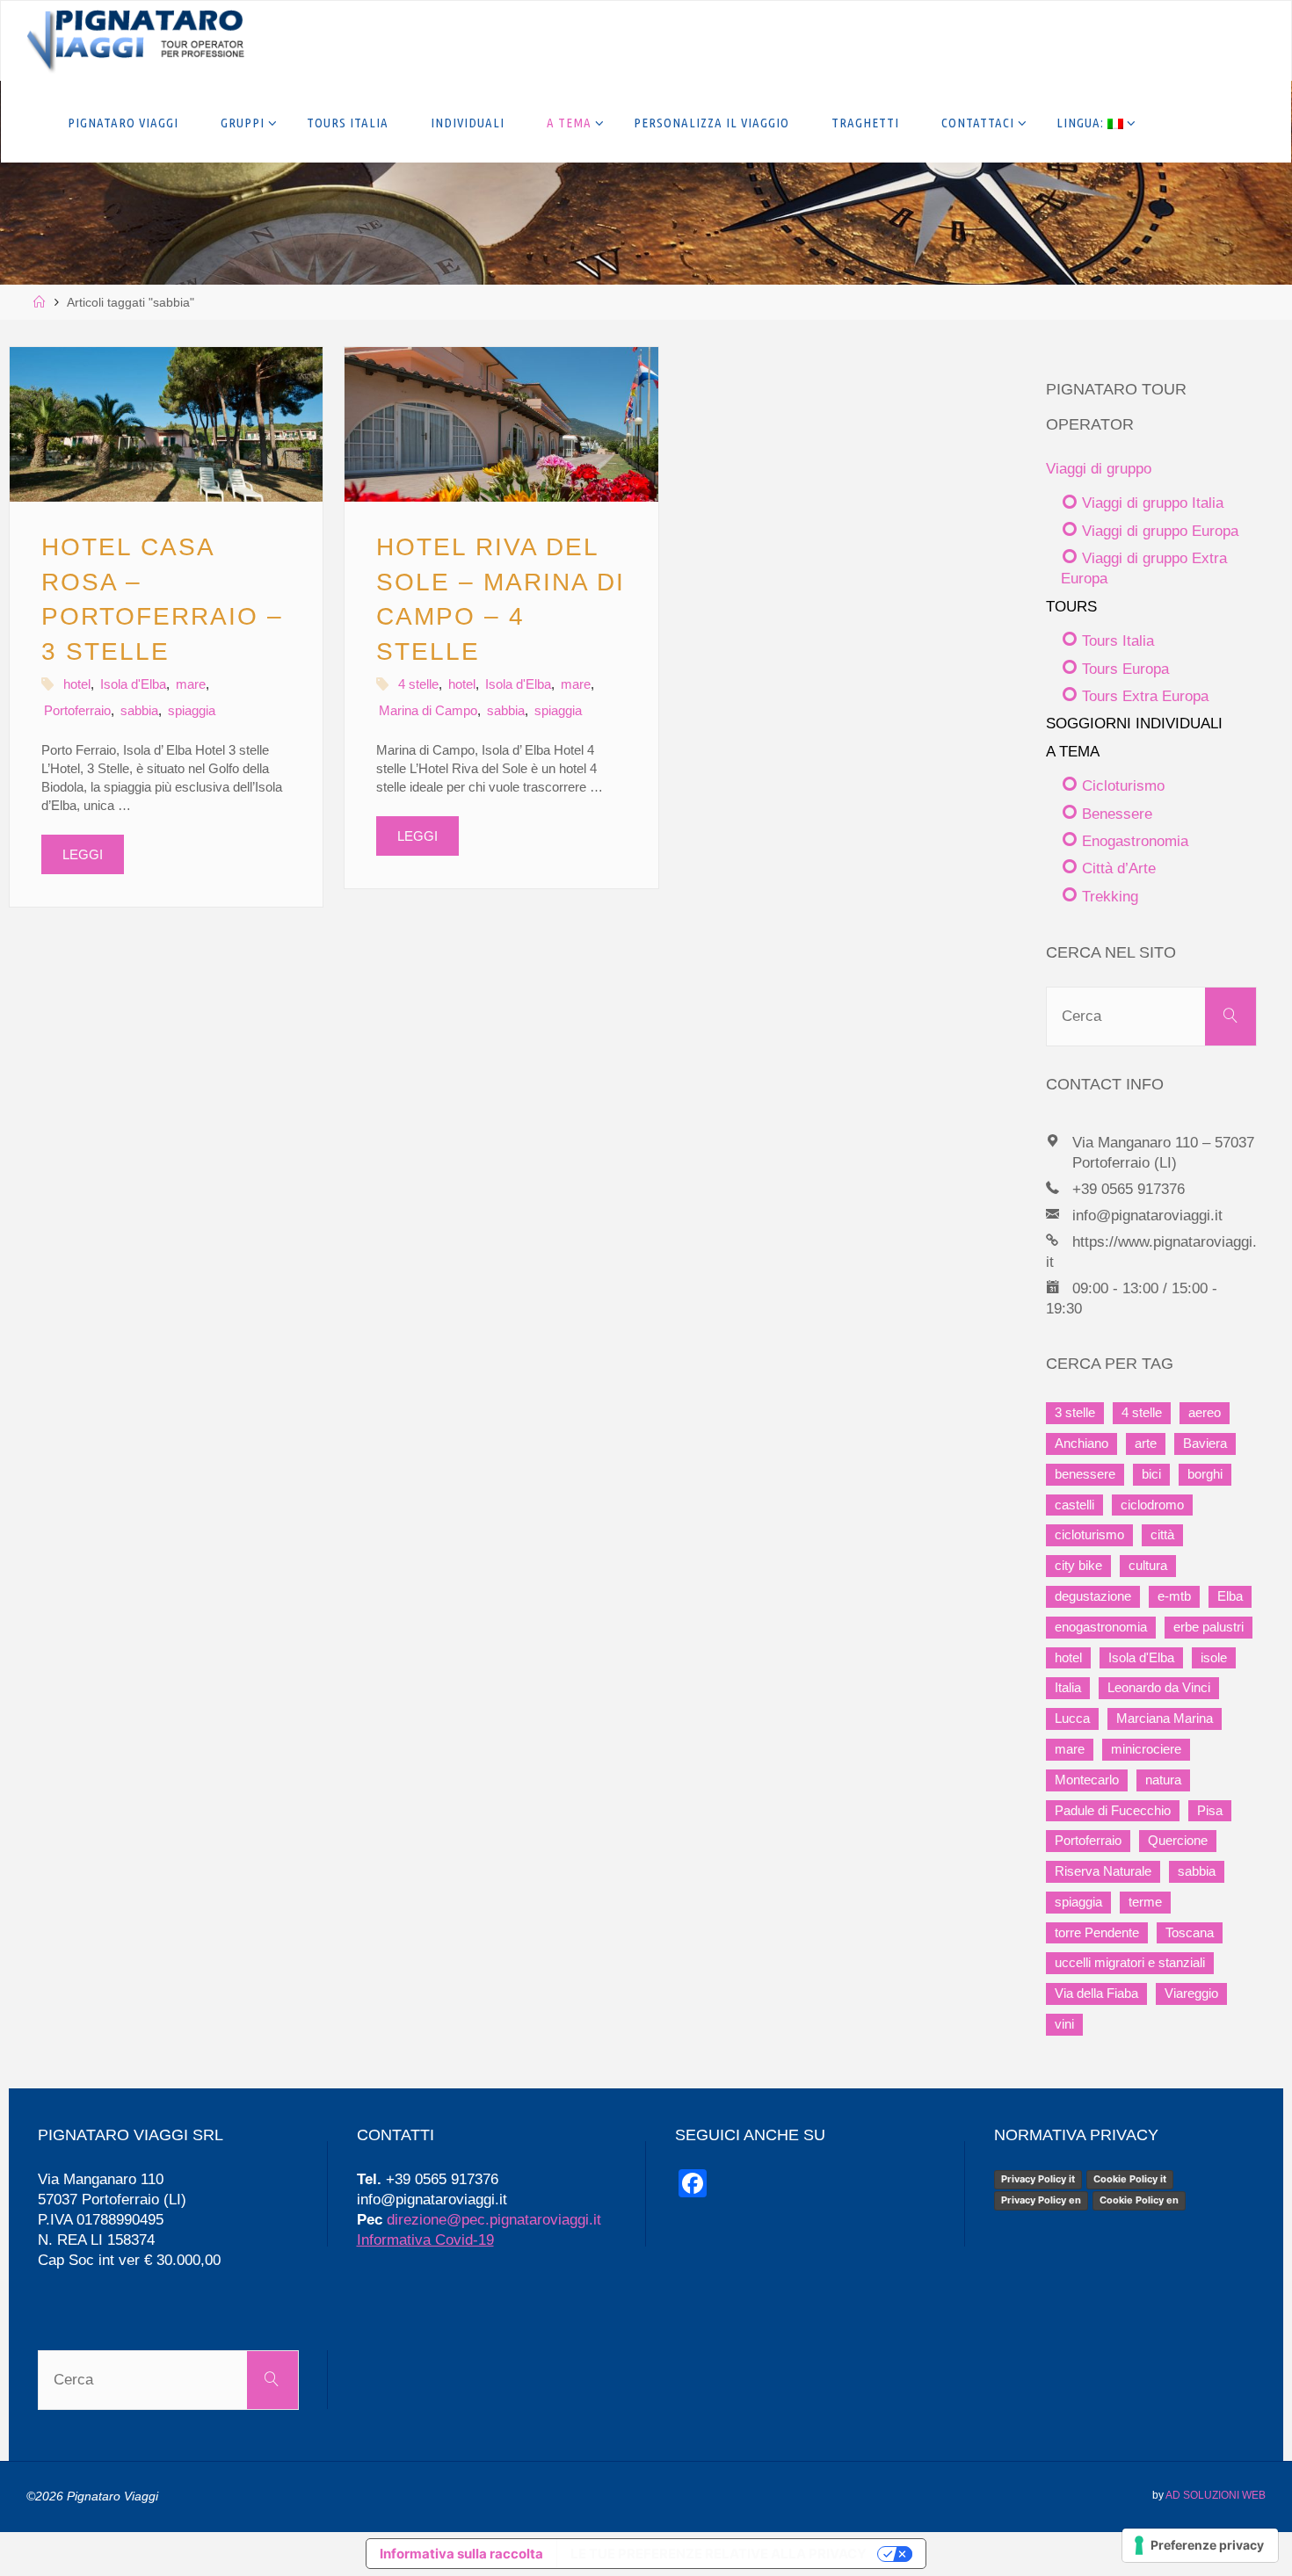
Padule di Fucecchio (1113, 1811)
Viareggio (1191, 1994)
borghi (1205, 1474)
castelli (1074, 1505)
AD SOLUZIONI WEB (1216, 2495)
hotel (77, 684)
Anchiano (1082, 1444)
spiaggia (192, 710)
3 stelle (1075, 1413)
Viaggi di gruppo (1099, 468)
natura (1163, 1780)
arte (1146, 1444)
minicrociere (1146, 1749)
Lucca (1072, 1719)
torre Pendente (1097, 1933)
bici (1151, 1474)
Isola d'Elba (133, 684)
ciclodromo (1152, 1505)
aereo (1205, 1413)
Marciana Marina (1165, 1719)
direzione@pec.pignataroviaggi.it (494, 2219)
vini (1064, 2024)
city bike (1078, 1566)
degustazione (1093, 1596)
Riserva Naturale (1103, 1871)
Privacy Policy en (1041, 2200)
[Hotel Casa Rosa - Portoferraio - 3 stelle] (166, 424)
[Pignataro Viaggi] (135, 41)
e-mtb (1174, 1596)
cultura (1148, 1566)
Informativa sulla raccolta (461, 2554)
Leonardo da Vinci (1159, 1688)
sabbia (139, 710)
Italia (1068, 1688)
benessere (1085, 1474)
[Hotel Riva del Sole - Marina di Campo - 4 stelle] (501, 424)
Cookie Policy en (1139, 2200)
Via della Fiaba (1096, 1994)
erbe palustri (1209, 1627)
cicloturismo (1089, 1535)
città (1162, 1535)
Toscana (1190, 1933)
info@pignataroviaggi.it (1147, 1215)
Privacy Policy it (1038, 2179)
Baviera (1205, 1444)
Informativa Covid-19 (425, 2240)
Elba (1230, 1596)
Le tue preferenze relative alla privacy (719, 2554)
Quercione (1178, 1841)
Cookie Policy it (1130, 2179)
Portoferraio (77, 710)
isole (1214, 1658)
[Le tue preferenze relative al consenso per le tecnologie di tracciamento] (1200, 2545)
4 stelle (418, 684)
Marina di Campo (428, 710)
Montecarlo (1087, 1780)
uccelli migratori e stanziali (1130, 1963)
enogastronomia (1101, 1627)
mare (191, 684)
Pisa (1210, 1811)
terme (1145, 1902)
